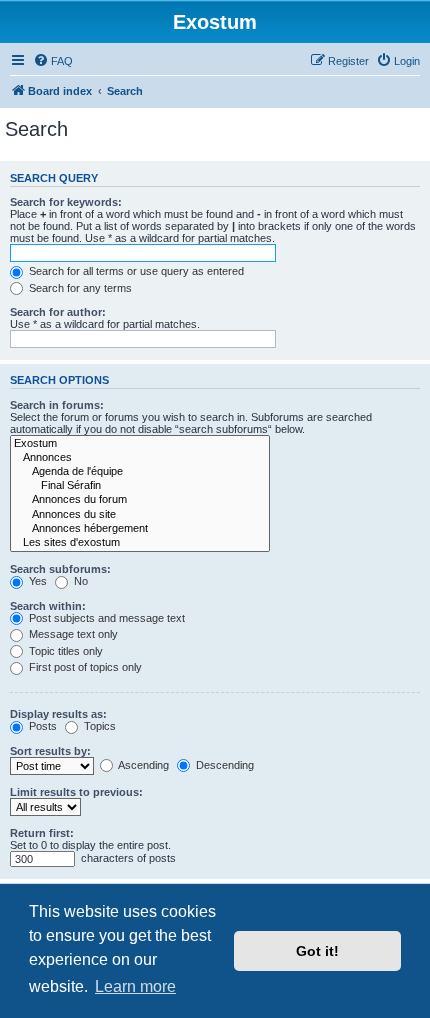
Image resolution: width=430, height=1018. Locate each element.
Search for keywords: (66, 202)
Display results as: (58, 714)
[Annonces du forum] (140, 500)
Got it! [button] (317, 951)
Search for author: (58, 312)
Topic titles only (64, 651)
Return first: (42, 833)
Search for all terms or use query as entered (135, 271)
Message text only (72, 634)
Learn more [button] (135, 986)
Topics (98, 726)
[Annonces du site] (140, 515)
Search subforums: (60, 569)
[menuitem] (53, 61)
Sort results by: (50, 751)
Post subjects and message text (105, 618)
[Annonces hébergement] (140, 529)
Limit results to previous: (76, 792)
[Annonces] (140, 458)
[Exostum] (140, 444)
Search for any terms (79, 288)
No (79, 581)
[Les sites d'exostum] (140, 543)
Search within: (48, 606)
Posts (41, 726)
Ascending (142, 765)
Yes (36, 581)
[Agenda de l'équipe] (140, 472)
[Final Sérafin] (140, 486)
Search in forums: (57, 405)
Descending (223, 765)
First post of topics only (84, 667)
